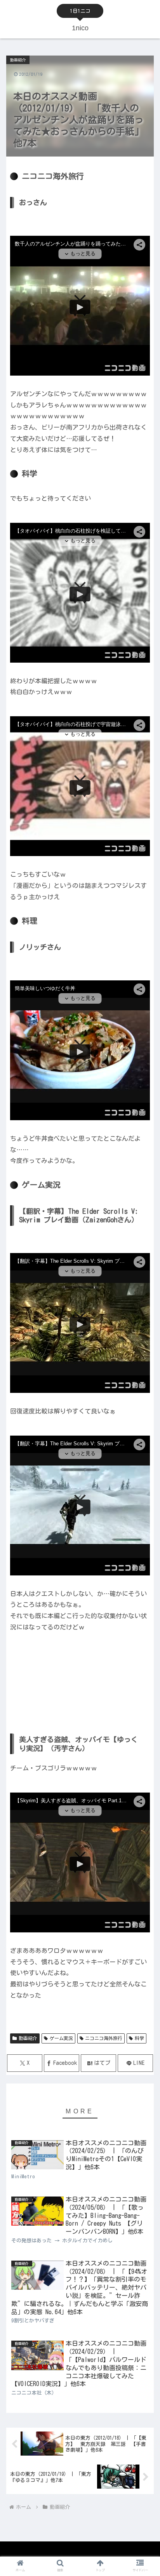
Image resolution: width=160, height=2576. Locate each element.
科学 (139, 2038)
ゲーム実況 (61, 2038)
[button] (144, 1507)
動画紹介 (28, 2038)
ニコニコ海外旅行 (104, 2038)
